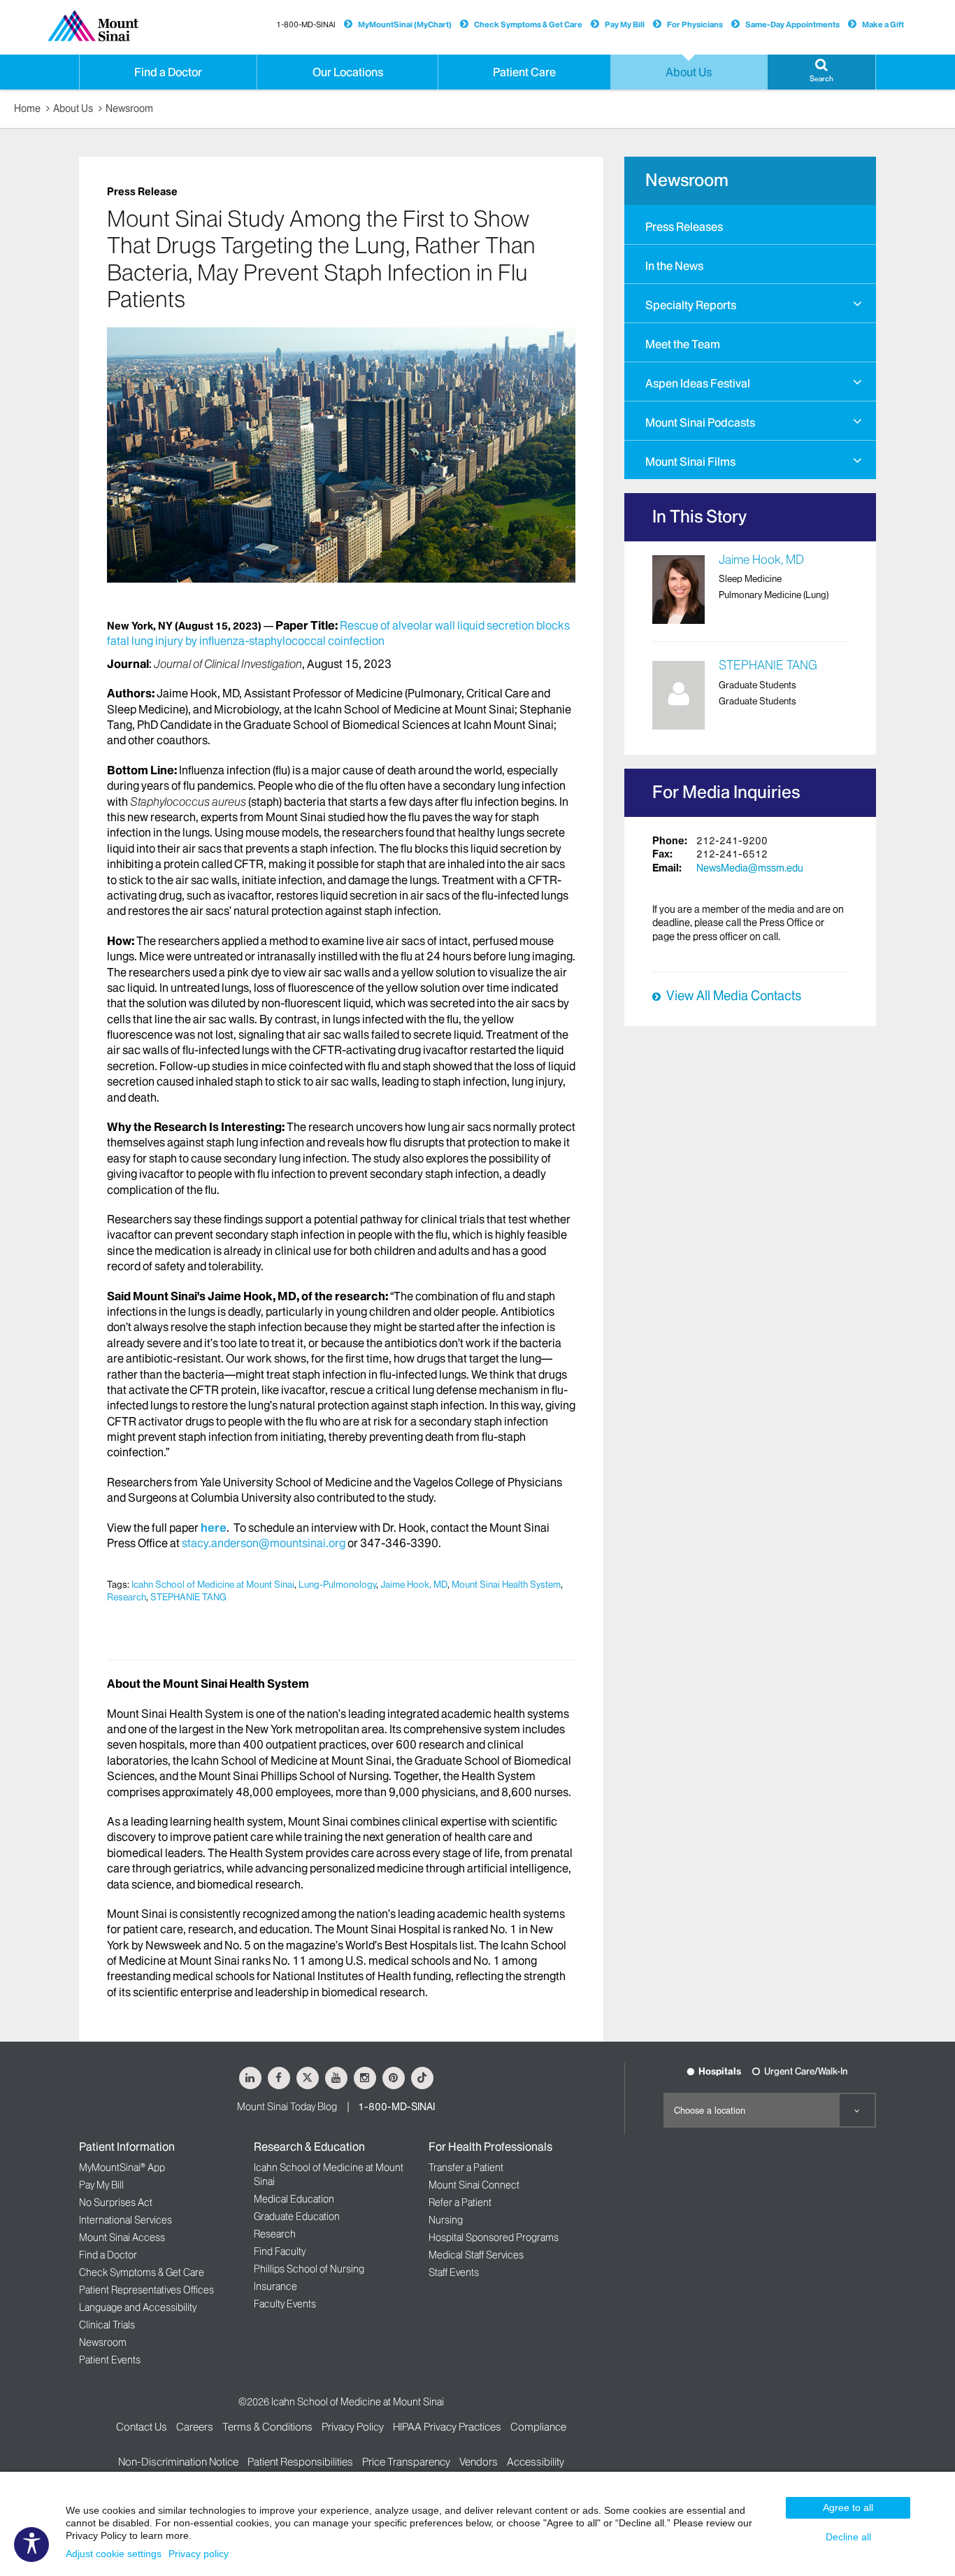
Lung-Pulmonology (337, 1584)
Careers (195, 2427)
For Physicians (695, 24)
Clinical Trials (107, 2325)
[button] (821, 72)
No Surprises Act (116, 2203)
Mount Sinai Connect (474, 2185)
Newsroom (129, 108)
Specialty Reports (691, 305)
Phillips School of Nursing (309, 2269)
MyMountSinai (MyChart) (405, 24)
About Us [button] (689, 72)
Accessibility (536, 2462)
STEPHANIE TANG (188, 1597)
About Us (73, 108)
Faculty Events (285, 2304)
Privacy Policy (353, 2427)
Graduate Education (297, 2216)
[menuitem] (750, 225)
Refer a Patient (460, 2203)
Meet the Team (683, 344)
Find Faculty (280, 2251)
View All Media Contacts (734, 996)
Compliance (538, 2427)
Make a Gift (883, 24)
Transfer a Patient (466, 2168)
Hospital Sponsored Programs (494, 2237)
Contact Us (142, 2427)
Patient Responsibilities (300, 2462)
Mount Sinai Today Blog (287, 2107)
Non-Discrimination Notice (178, 2462)
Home (27, 108)
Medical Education (294, 2199)
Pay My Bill (625, 24)
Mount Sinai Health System (506, 1584)
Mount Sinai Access (122, 2237)
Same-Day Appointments (792, 24)
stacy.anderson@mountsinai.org (264, 1543)
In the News (674, 266)
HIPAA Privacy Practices (447, 2427)
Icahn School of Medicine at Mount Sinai (213, 1584)
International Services (125, 2220)
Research (127, 1597)
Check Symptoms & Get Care (528, 24)
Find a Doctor (108, 2255)
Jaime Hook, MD (414, 1584)
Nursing (446, 2220)
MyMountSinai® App (122, 2168)
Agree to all (848, 2507)
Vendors (479, 2462)
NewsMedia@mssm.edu (750, 868)
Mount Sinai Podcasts (700, 422)
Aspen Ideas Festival (698, 383)
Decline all (848, 2537)
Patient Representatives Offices (146, 2290)
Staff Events (454, 2272)
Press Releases (684, 227)
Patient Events (110, 2360)
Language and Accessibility (138, 2307)
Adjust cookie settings (114, 2554)
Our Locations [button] (348, 72)
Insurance (275, 2286)
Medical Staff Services (476, 2255)
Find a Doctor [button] (168, 72)
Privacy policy (199, 2554)
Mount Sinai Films (690, 462)
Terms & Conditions (267, 2427)
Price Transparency (406, 2462)
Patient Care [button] (524, 72)
